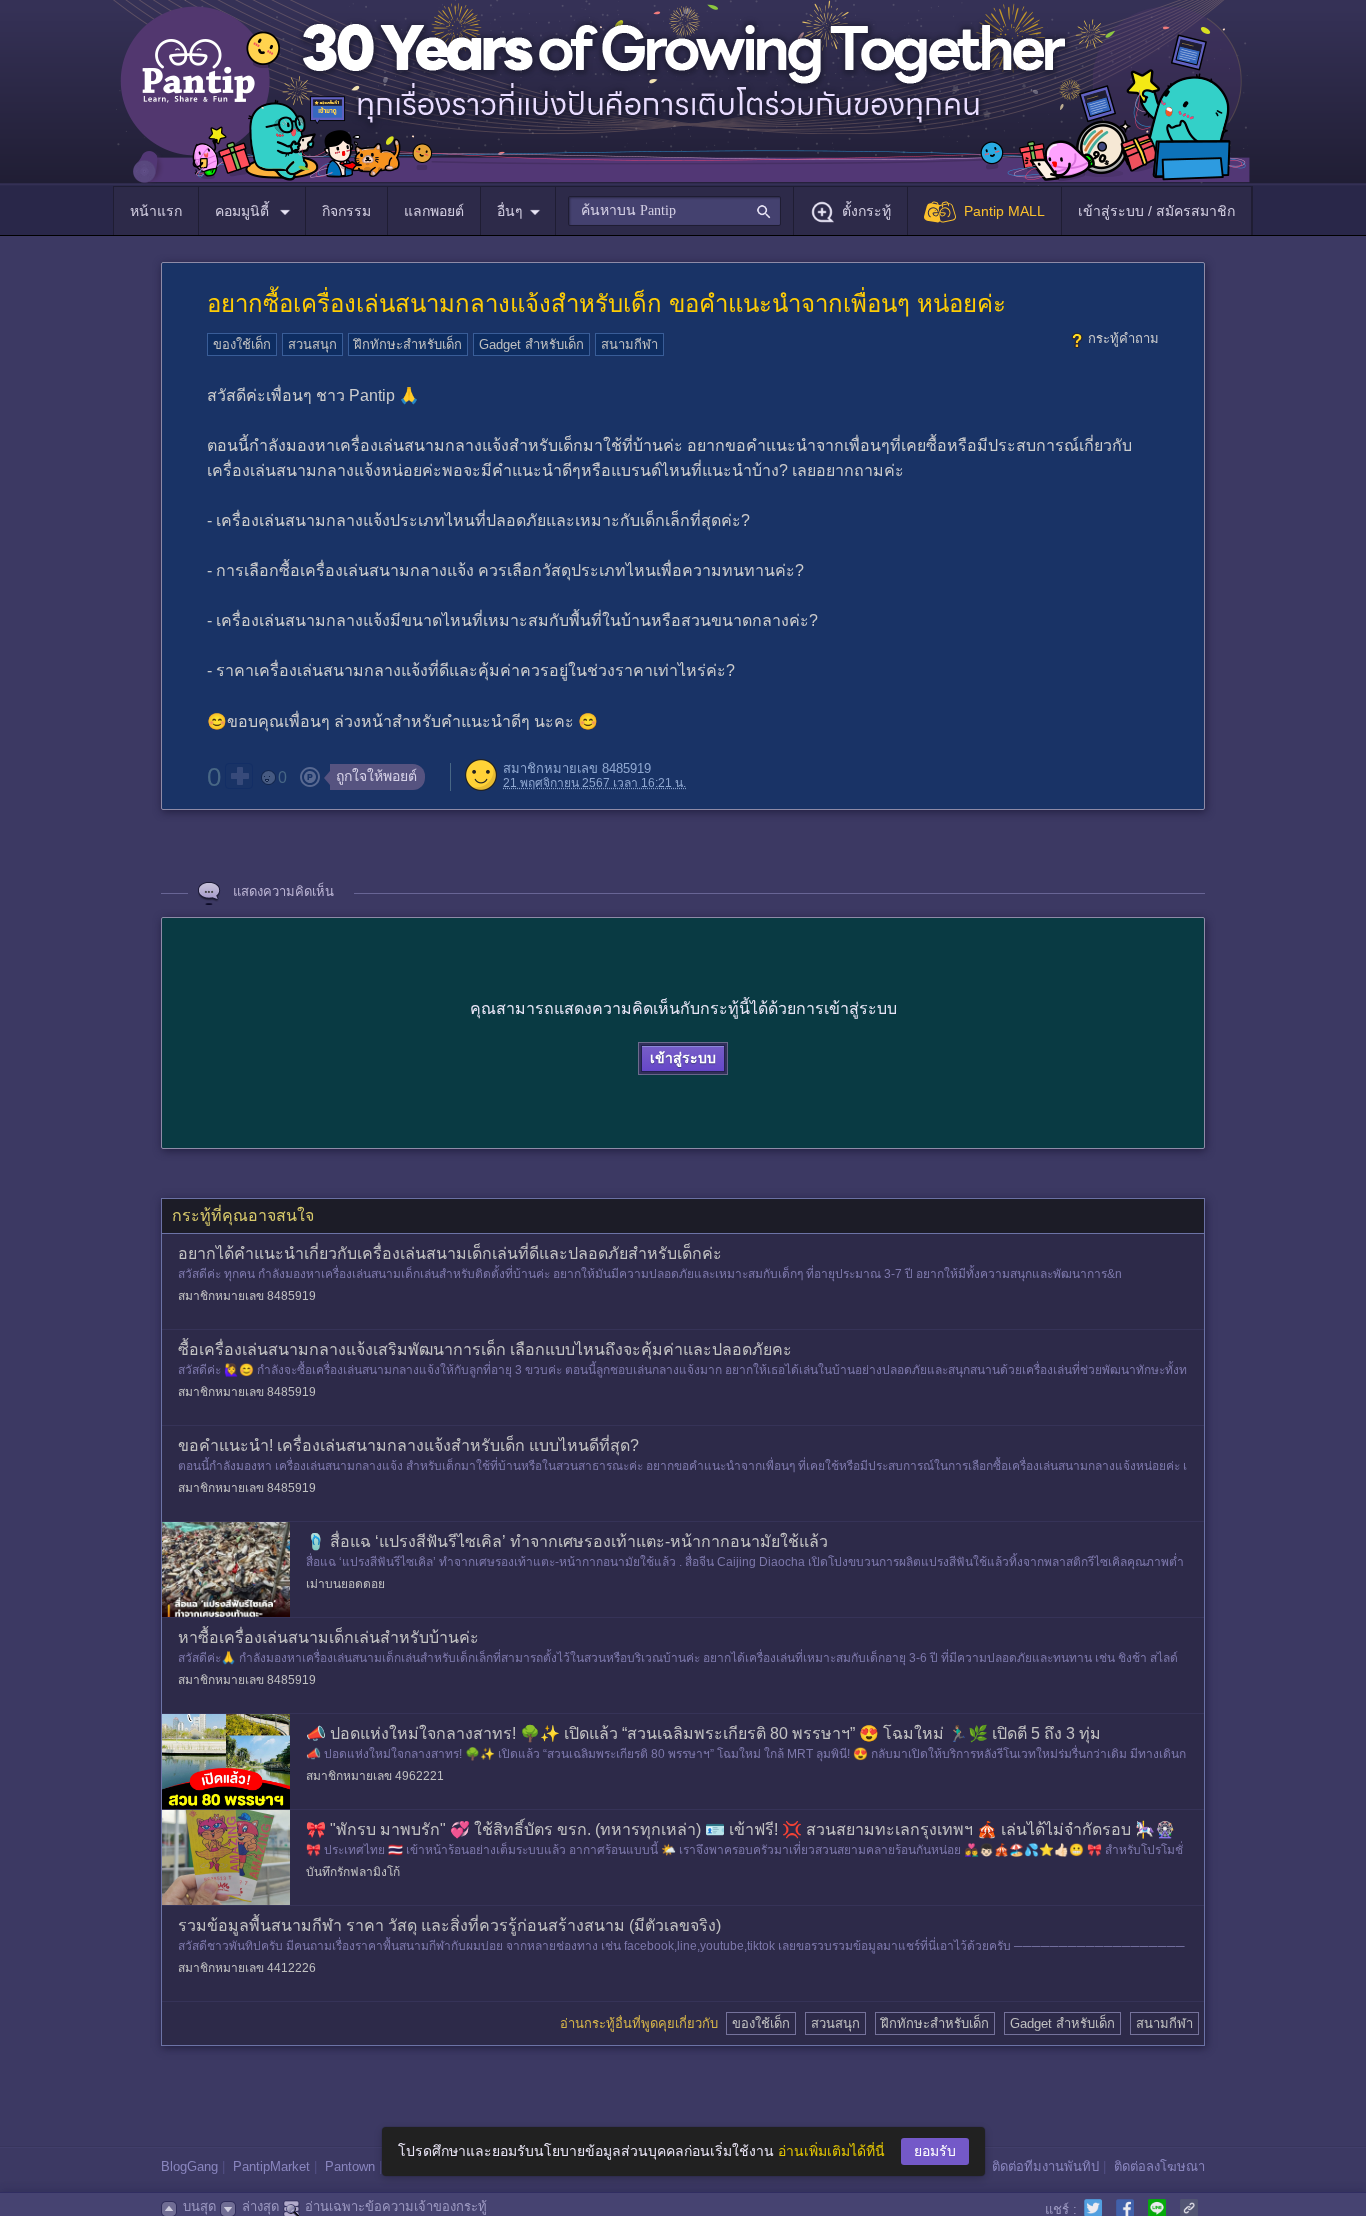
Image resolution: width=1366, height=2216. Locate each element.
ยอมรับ (935, 2151)
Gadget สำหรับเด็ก (531, 344)
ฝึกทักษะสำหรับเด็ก (408, 344)
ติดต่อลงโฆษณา (1159, 2166)
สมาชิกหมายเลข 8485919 (577, 768)
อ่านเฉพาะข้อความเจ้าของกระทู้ (396, 2206)
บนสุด (199, 2206)
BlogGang (189, 2166)
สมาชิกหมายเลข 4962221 (375, 1776)
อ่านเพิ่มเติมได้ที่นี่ (831, 2151)
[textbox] (674, 211)
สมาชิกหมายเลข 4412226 (247, 1968)
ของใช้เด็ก (242, 344)
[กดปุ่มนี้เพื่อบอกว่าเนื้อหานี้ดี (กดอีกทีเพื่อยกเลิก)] (239, 776)
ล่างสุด (260, 2206)
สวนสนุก (312, 344)
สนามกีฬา (629, 344)
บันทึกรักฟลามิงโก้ (353, 1872)
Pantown (350, 2166)
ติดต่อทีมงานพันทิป (1045, 2166)
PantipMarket (271, 2166)
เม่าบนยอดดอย (345, 1584)
